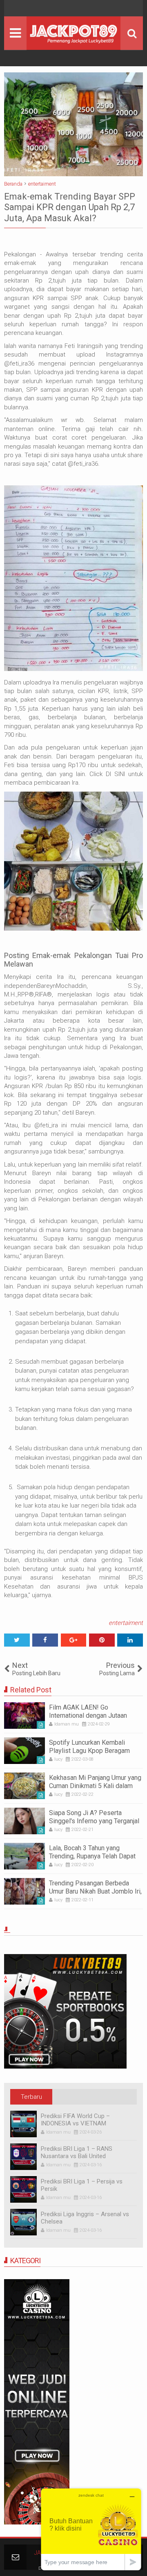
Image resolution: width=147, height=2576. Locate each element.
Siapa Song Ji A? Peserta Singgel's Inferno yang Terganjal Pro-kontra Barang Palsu (94, 1821)
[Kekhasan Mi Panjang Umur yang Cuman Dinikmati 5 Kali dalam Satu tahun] (24, 1786)
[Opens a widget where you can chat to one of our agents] (91, 2529)
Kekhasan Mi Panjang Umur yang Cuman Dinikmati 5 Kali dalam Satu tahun (95, 1785)
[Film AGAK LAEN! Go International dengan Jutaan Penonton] (24, 1715)
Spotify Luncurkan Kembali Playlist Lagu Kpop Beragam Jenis (89, 1750)
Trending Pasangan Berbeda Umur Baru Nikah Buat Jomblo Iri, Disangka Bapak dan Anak (95, 1891)
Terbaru (31, 2097)
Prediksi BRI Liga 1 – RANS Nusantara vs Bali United (77, 2152)
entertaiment (126, 1623)
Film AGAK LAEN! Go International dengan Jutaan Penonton (88, 1715)
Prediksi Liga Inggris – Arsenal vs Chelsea (85, 2218)
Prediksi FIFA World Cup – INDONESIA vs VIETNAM (75, 2120)
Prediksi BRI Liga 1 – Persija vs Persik (82, 2185)
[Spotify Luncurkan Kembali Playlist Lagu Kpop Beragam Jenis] (24, 1751)
